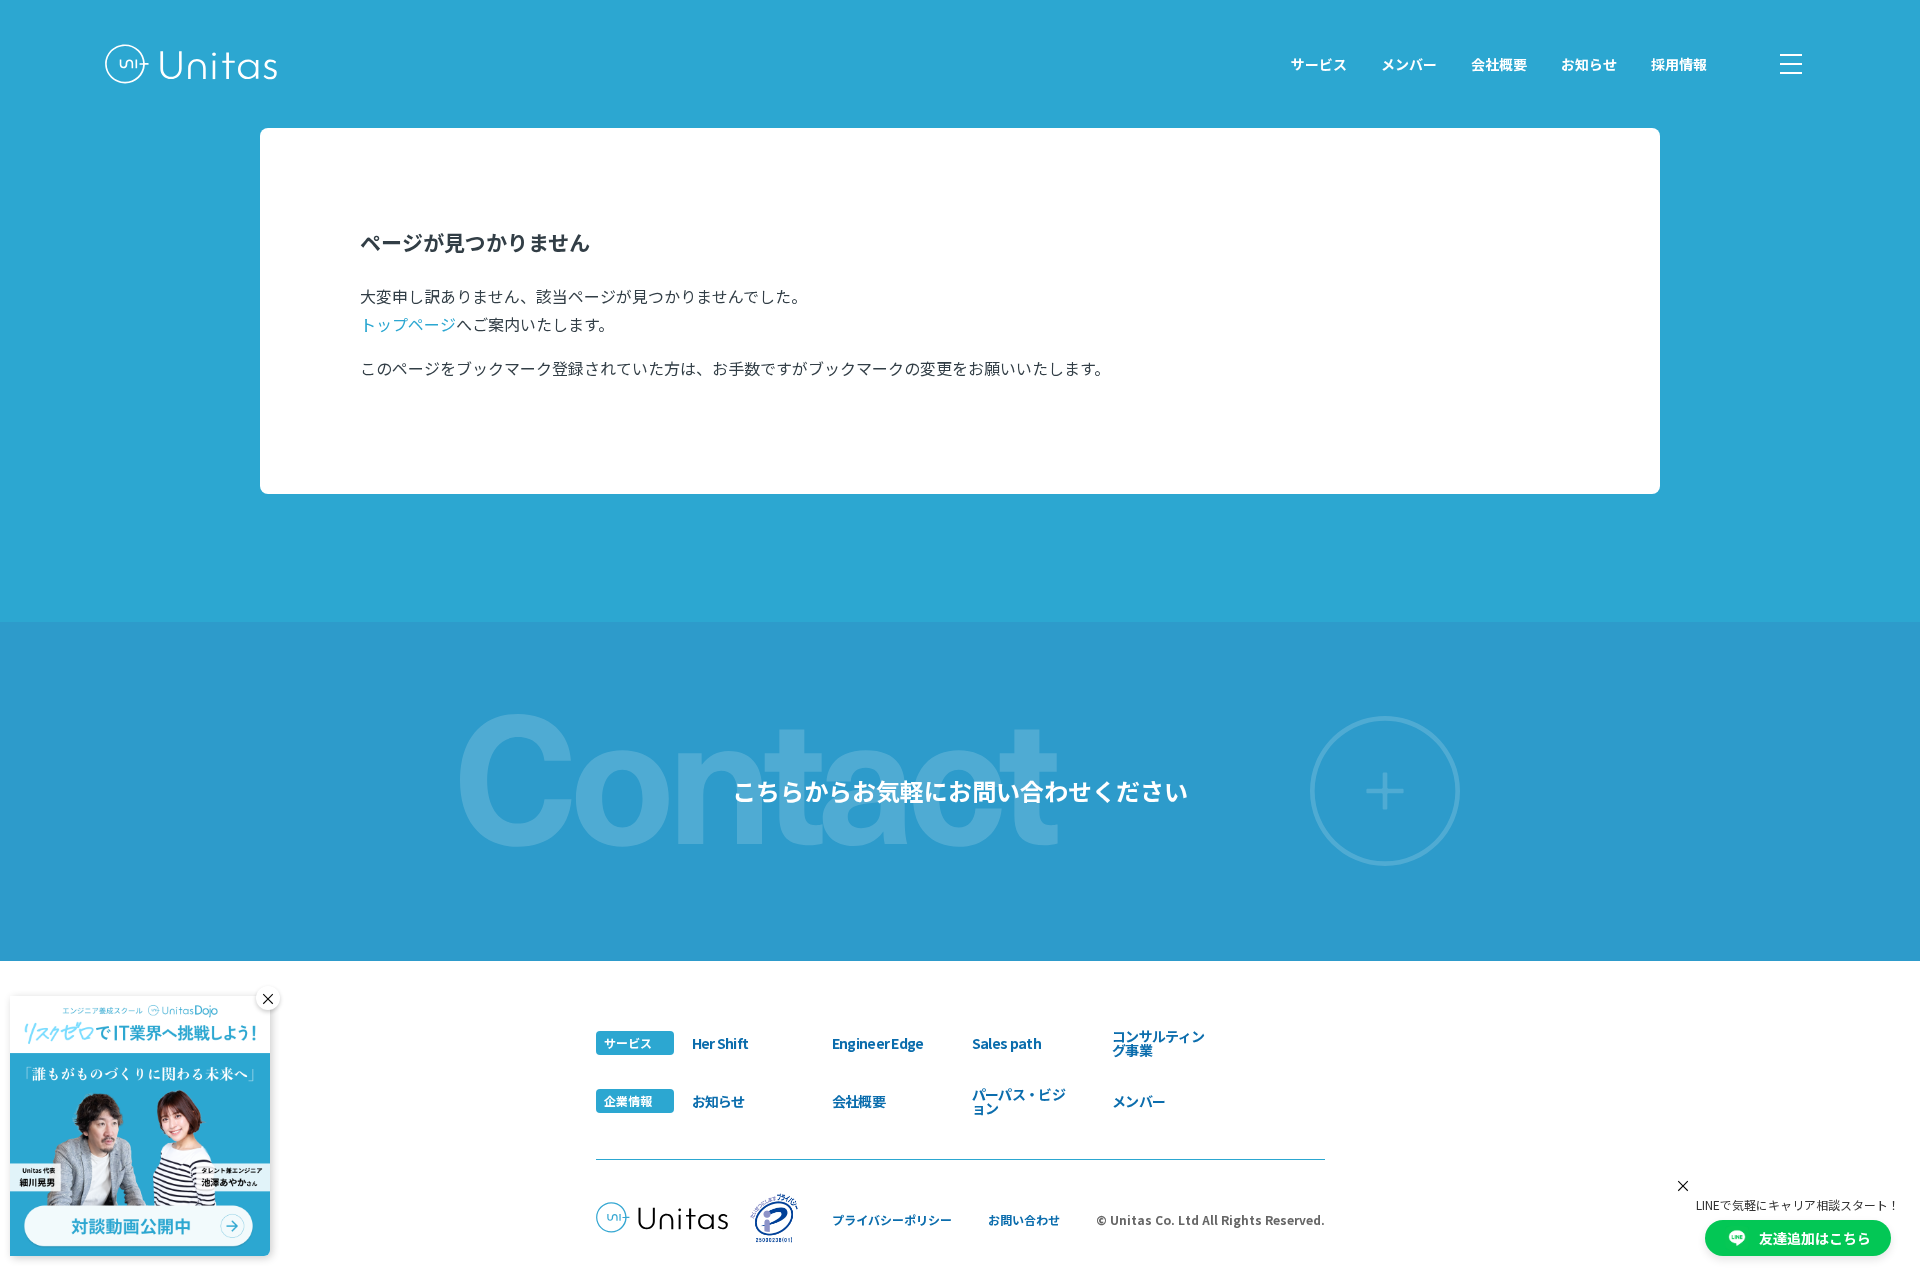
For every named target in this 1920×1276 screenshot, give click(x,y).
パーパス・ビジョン (1018, 1101)
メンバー (1409, 64)
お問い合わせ (1024, 1219)
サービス (1319, 64)
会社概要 (1499, 64)
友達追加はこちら (1815, 1238)
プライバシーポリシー (892, 1219)
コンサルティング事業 (1158, 1043)
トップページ (408, 324)
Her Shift (720, 1043)
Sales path (1006, 1043)
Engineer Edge (878, 1043)
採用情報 (1679, 64)
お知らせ (1589, 64)
